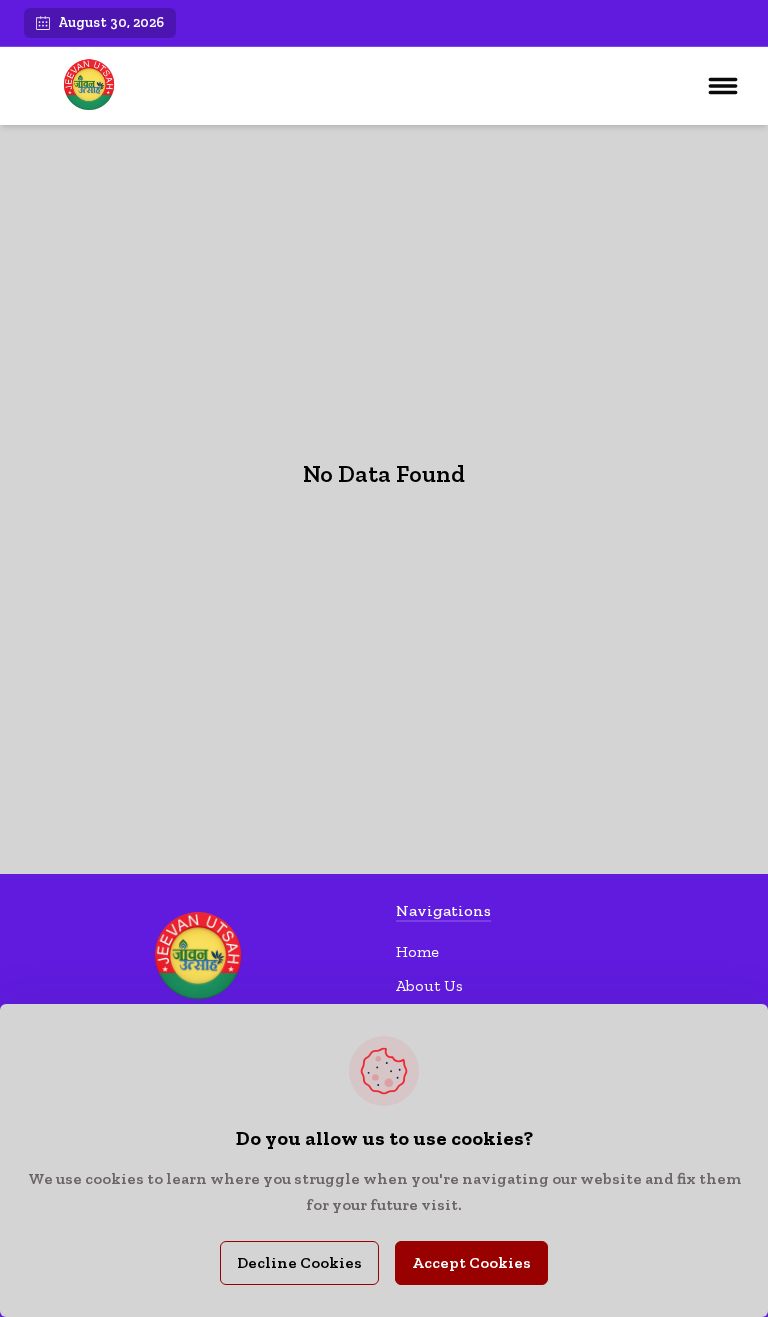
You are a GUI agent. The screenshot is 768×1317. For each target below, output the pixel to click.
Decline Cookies (299, 1262)
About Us (429, 985)
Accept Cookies (471, 1262)
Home (417, 951)
